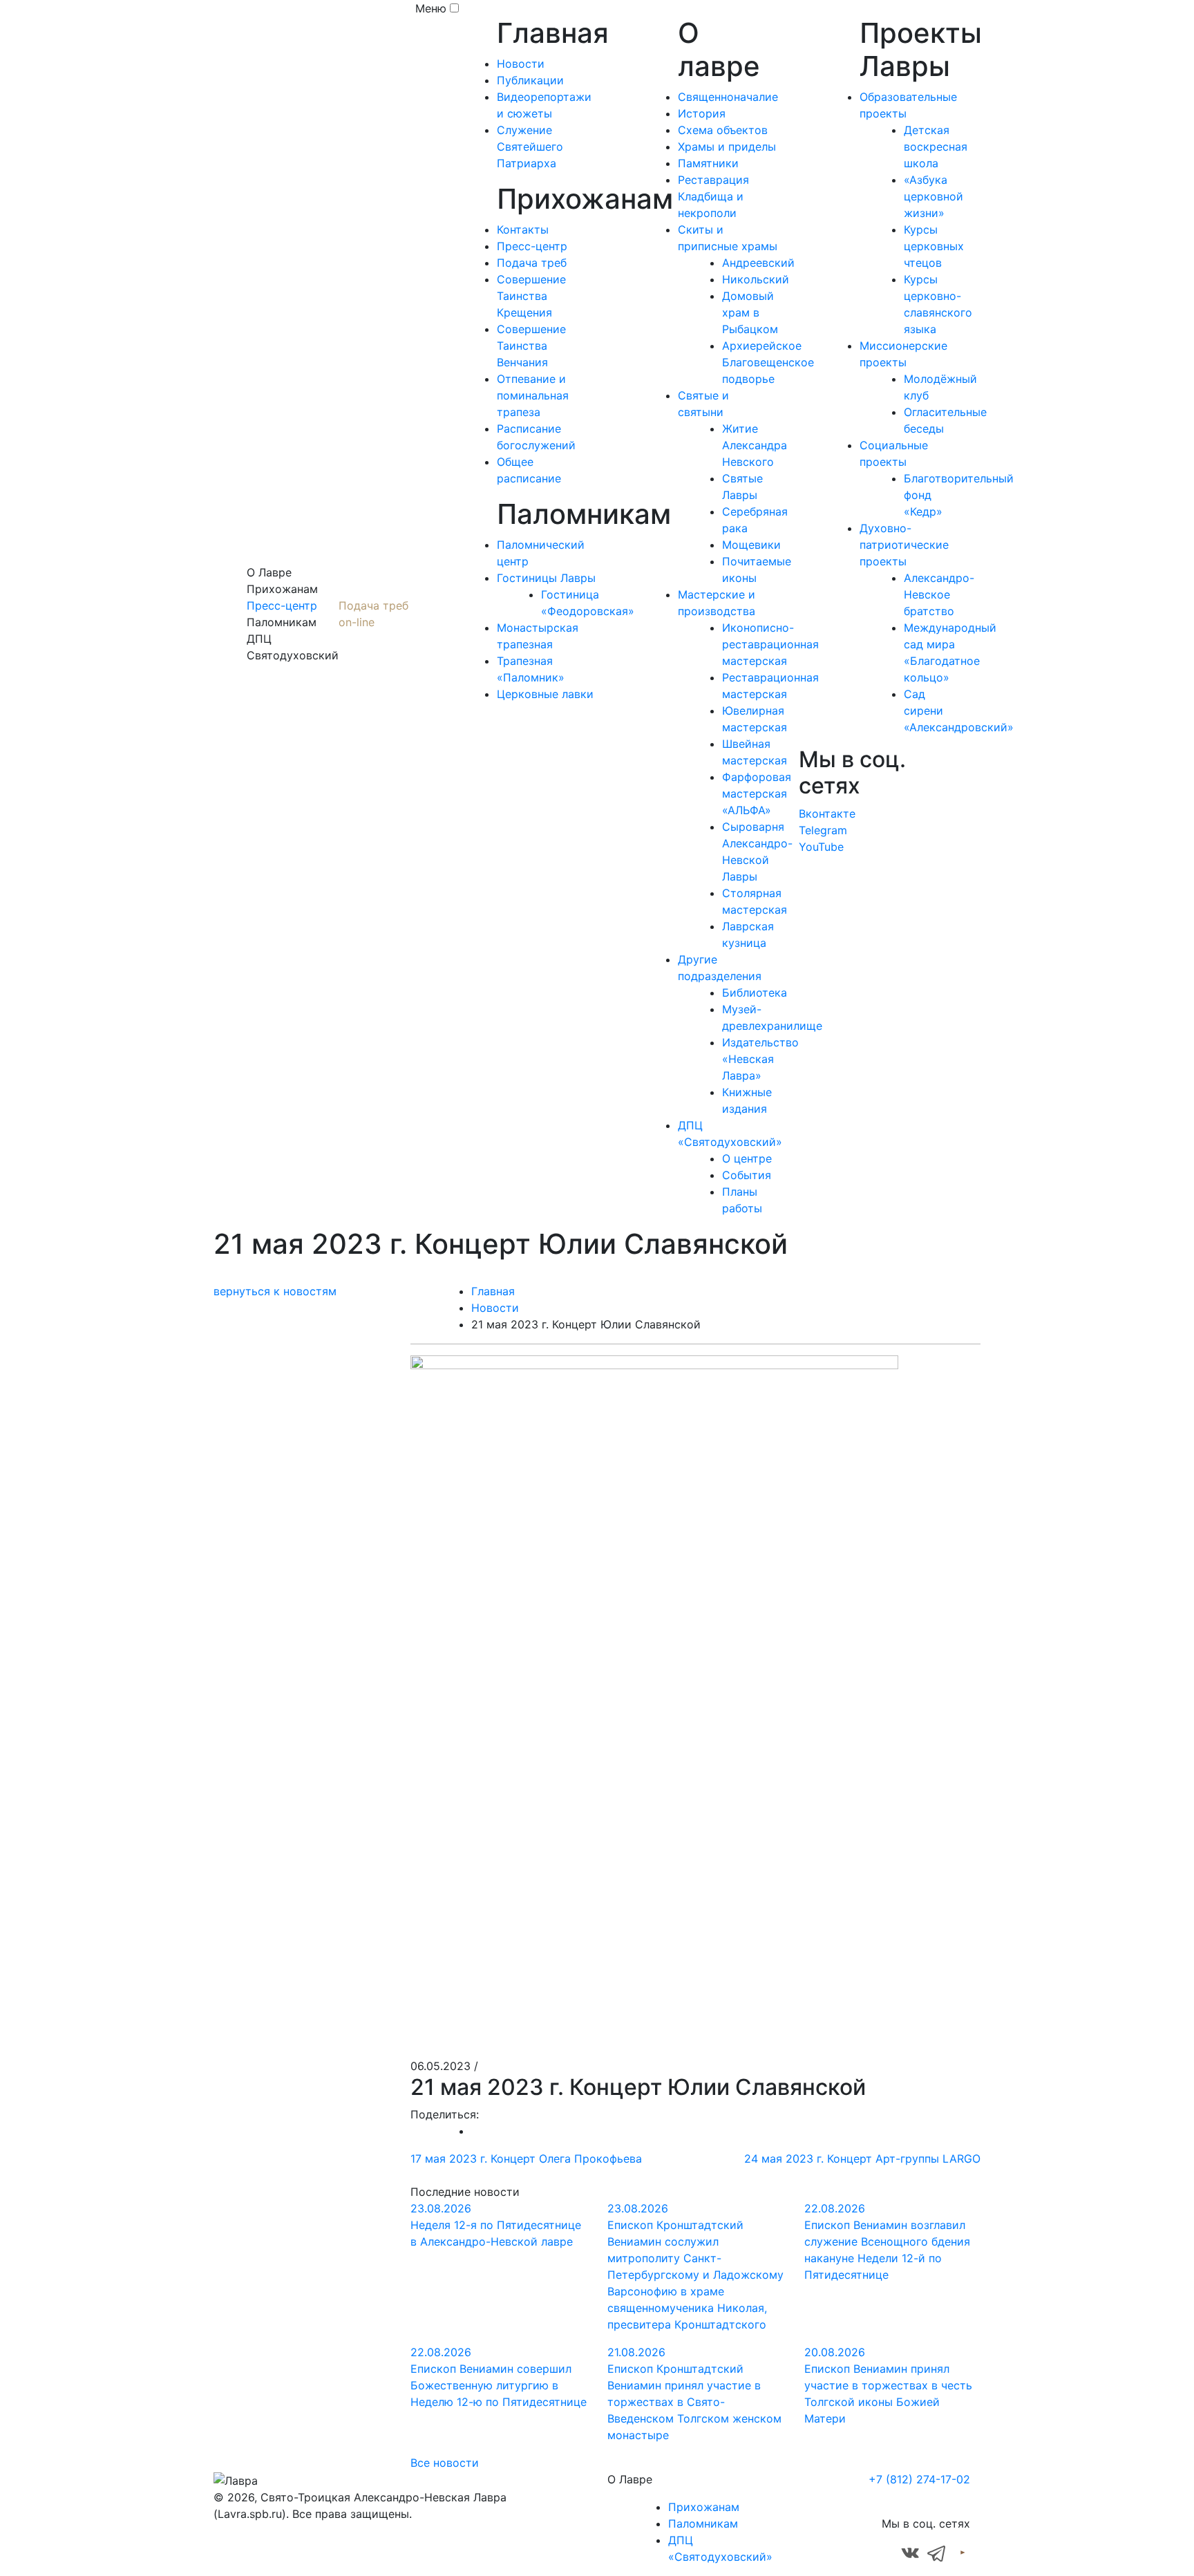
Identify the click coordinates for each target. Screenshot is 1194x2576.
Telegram (823, 830)
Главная (493, 1291)
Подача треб (532, 263)
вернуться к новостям (275, 1291)
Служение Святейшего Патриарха (530, 147)
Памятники (708, 163)
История (702, 113)
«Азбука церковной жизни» (934, 196)
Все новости (445, 2463)
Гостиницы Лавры (546, 578)
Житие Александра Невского (755, 445)
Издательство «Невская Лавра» (760, 1059)
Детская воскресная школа (936, 147)
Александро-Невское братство (939, 594)
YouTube (821, 847)
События (747, 1175)
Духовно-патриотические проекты (904, 545)
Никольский (756, 279)
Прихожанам (704, 2507)
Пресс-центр (282, 605)
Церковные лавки (545, 694)
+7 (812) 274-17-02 (919, 2479)
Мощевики (751, 545)
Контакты (523, 229)
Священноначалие (728, 97)
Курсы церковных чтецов (934, 246)
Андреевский (758, 263)
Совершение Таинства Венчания (531, 346)
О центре (747, 1158)
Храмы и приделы (727, 147)
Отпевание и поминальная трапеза (533, 395)
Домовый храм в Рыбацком (750, 312)
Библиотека (755, 993)
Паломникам (703, 2523)
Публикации (530, 80)
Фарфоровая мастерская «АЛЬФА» (757, 793)
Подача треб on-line (373, 614)
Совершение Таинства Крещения (531, 296)
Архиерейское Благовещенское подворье (768, 362)
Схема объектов (723, 130)
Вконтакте (827, 814)
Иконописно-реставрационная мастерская (770, 644)
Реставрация (713, 180)
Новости (521, 64)
